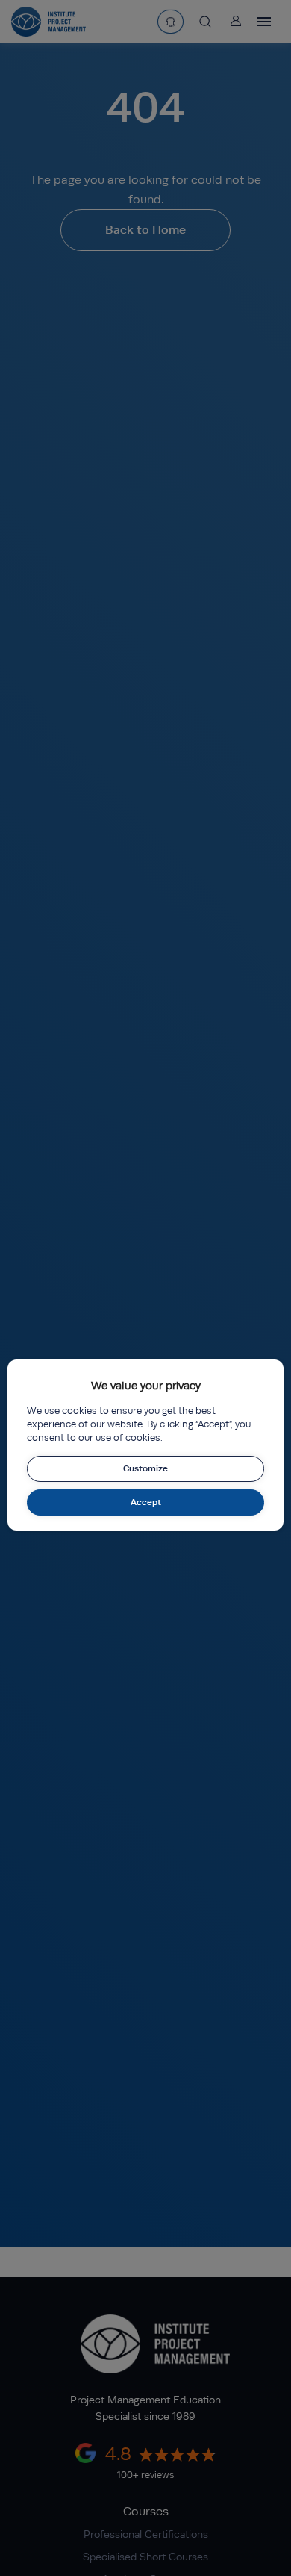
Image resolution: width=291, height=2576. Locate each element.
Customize (145, 1468)
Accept (146, 1502)
